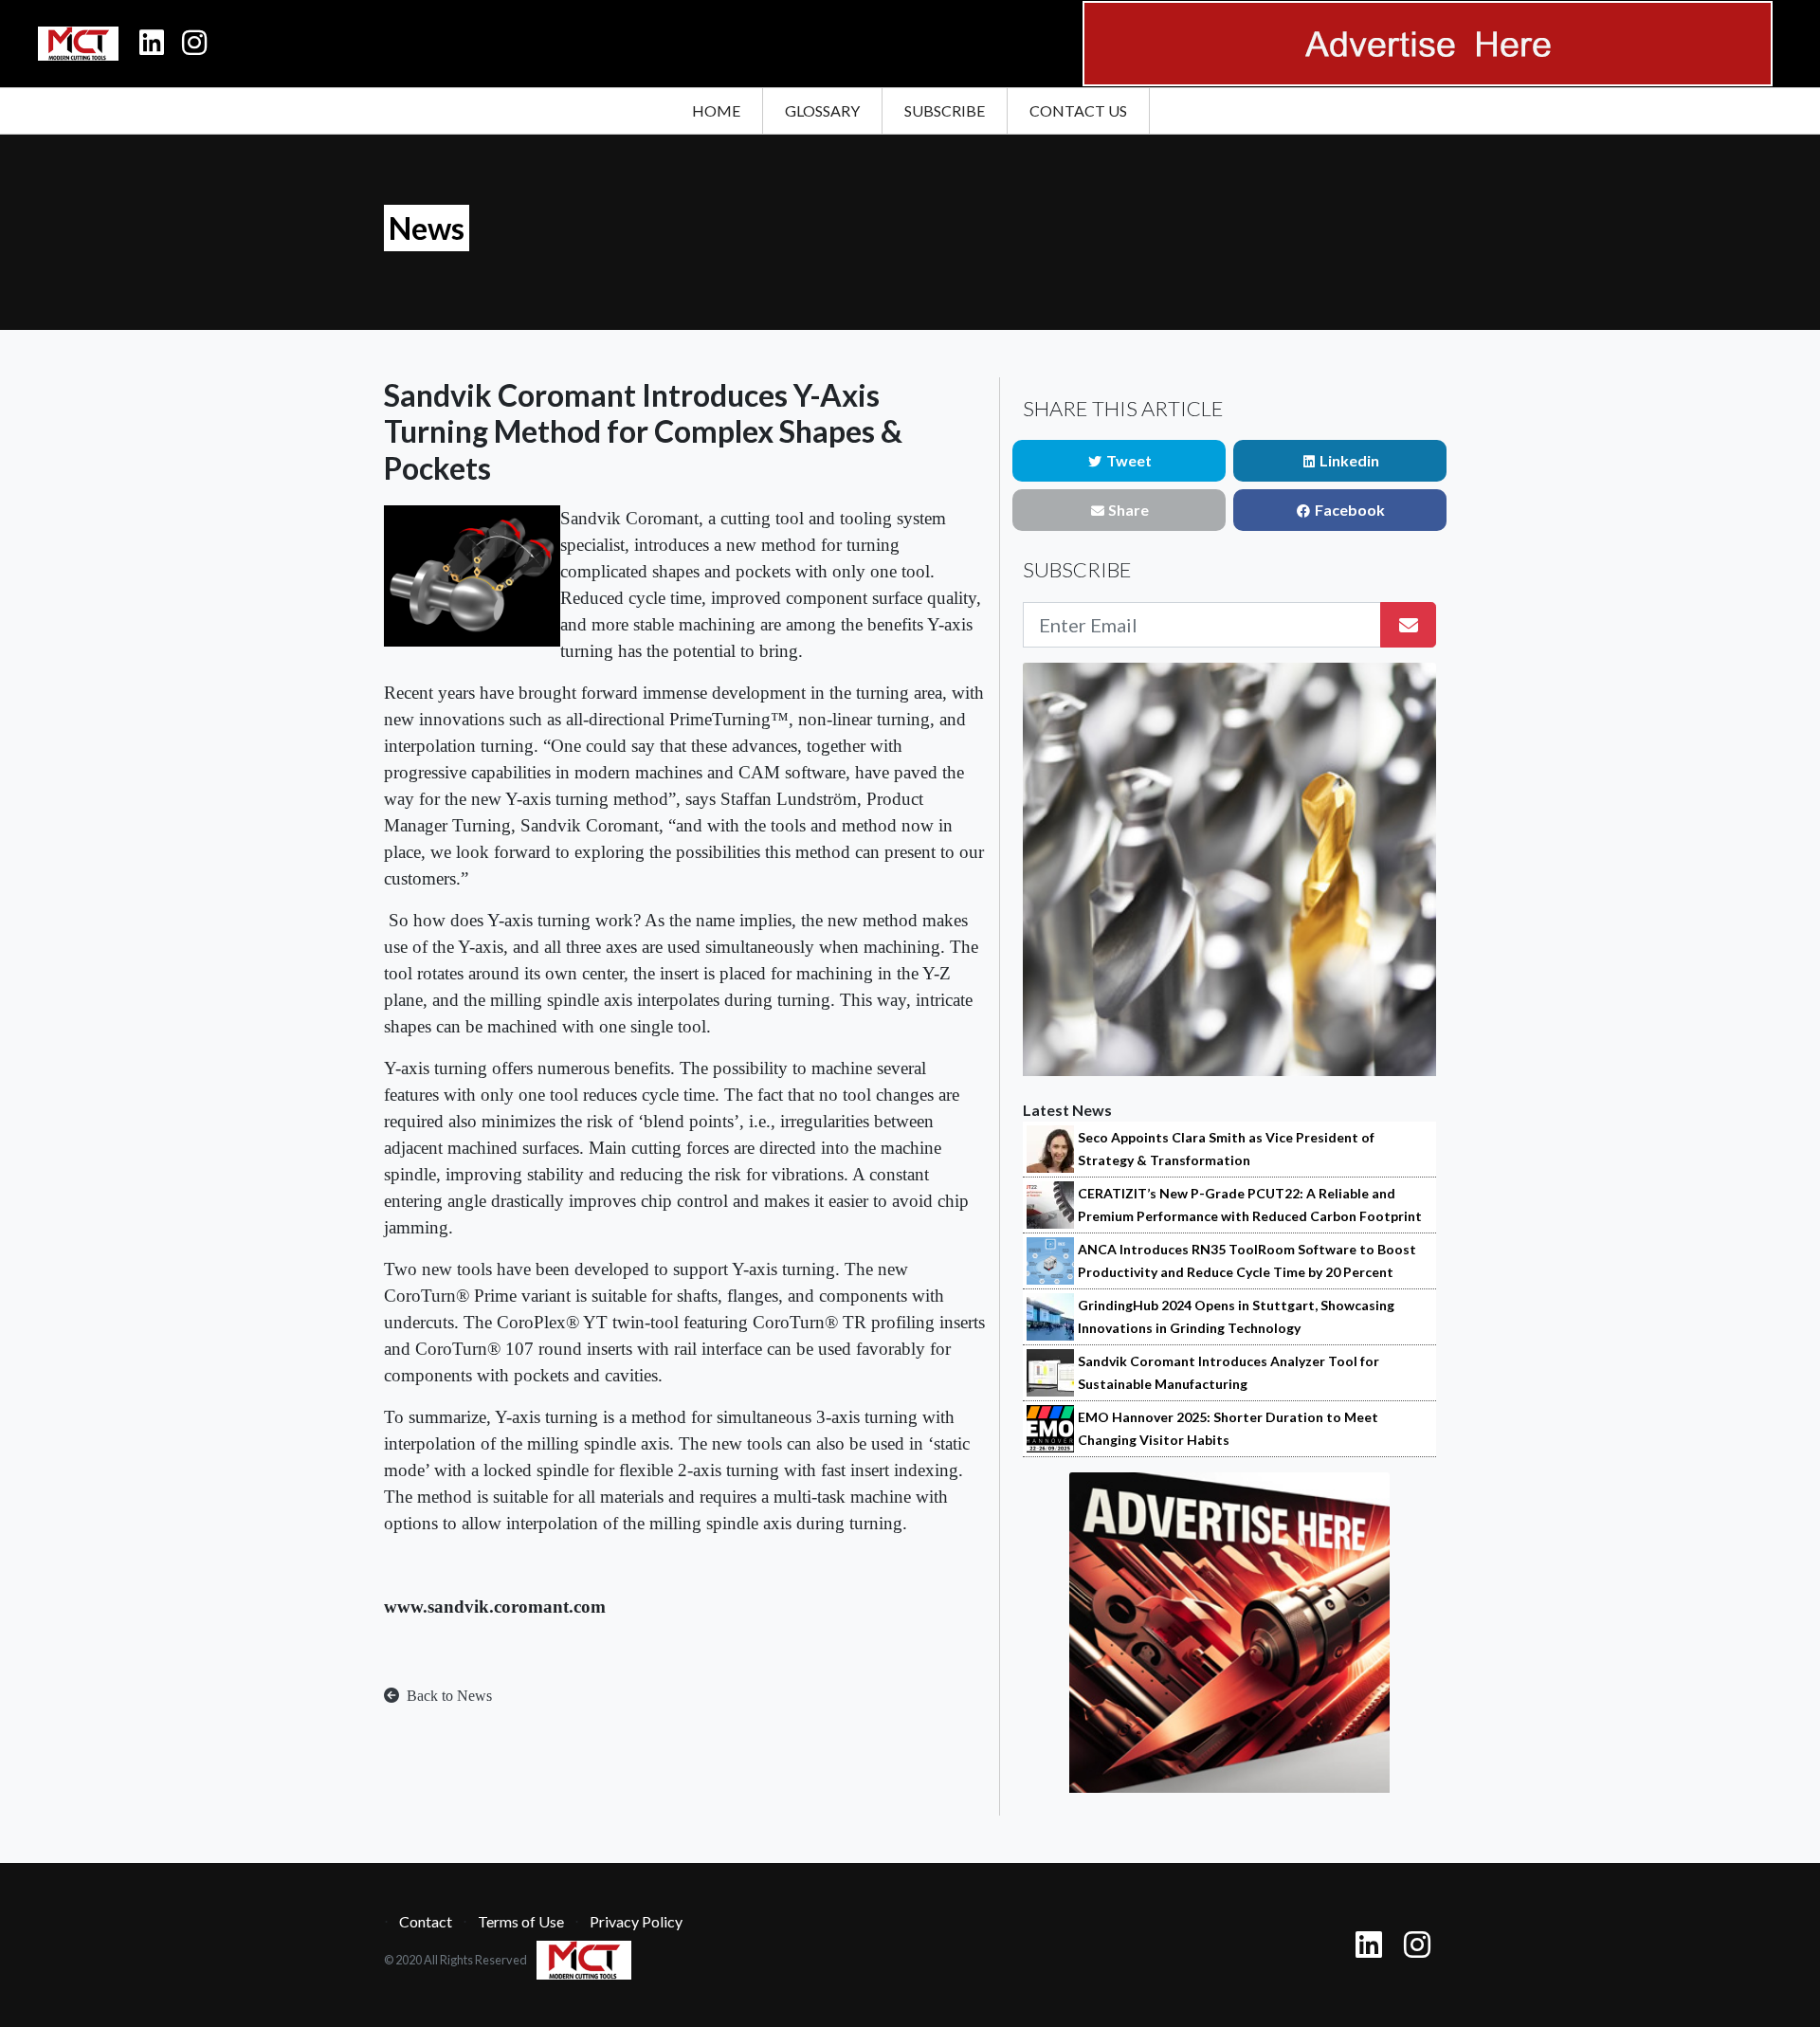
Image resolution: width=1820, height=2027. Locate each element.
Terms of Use (521, 1921)
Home (716, 110)
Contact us (1078, 110)
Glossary (822, 110)
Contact (426, 1921)
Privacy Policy (636, 1921)
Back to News (447, 1696)
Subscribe (945, 110)
